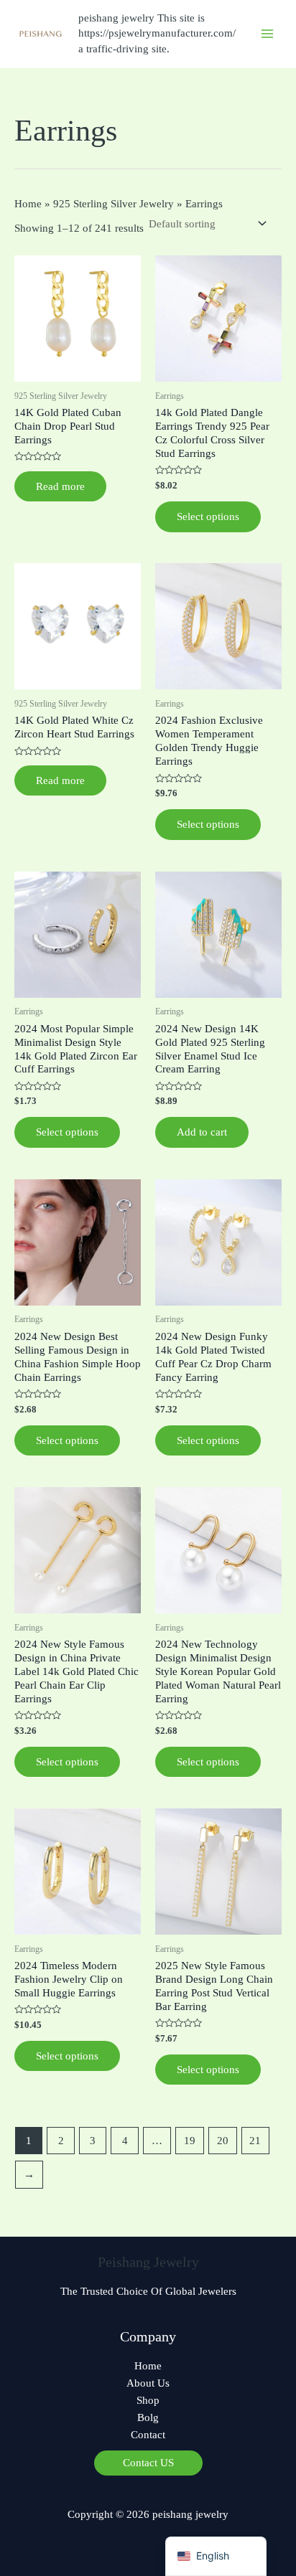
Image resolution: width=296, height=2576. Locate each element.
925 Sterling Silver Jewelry (114, 204)
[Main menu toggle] (267, 34)
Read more (60, 486)
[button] (148, 2463)
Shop (148, 2400)
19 (190, 2141)
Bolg (148, 2417)
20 (223, 2141)
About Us (148, 2383)
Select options (208, 516)
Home (28, 204)
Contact (148, 2435)
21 (255, 2141)
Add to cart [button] (202, 1132)
